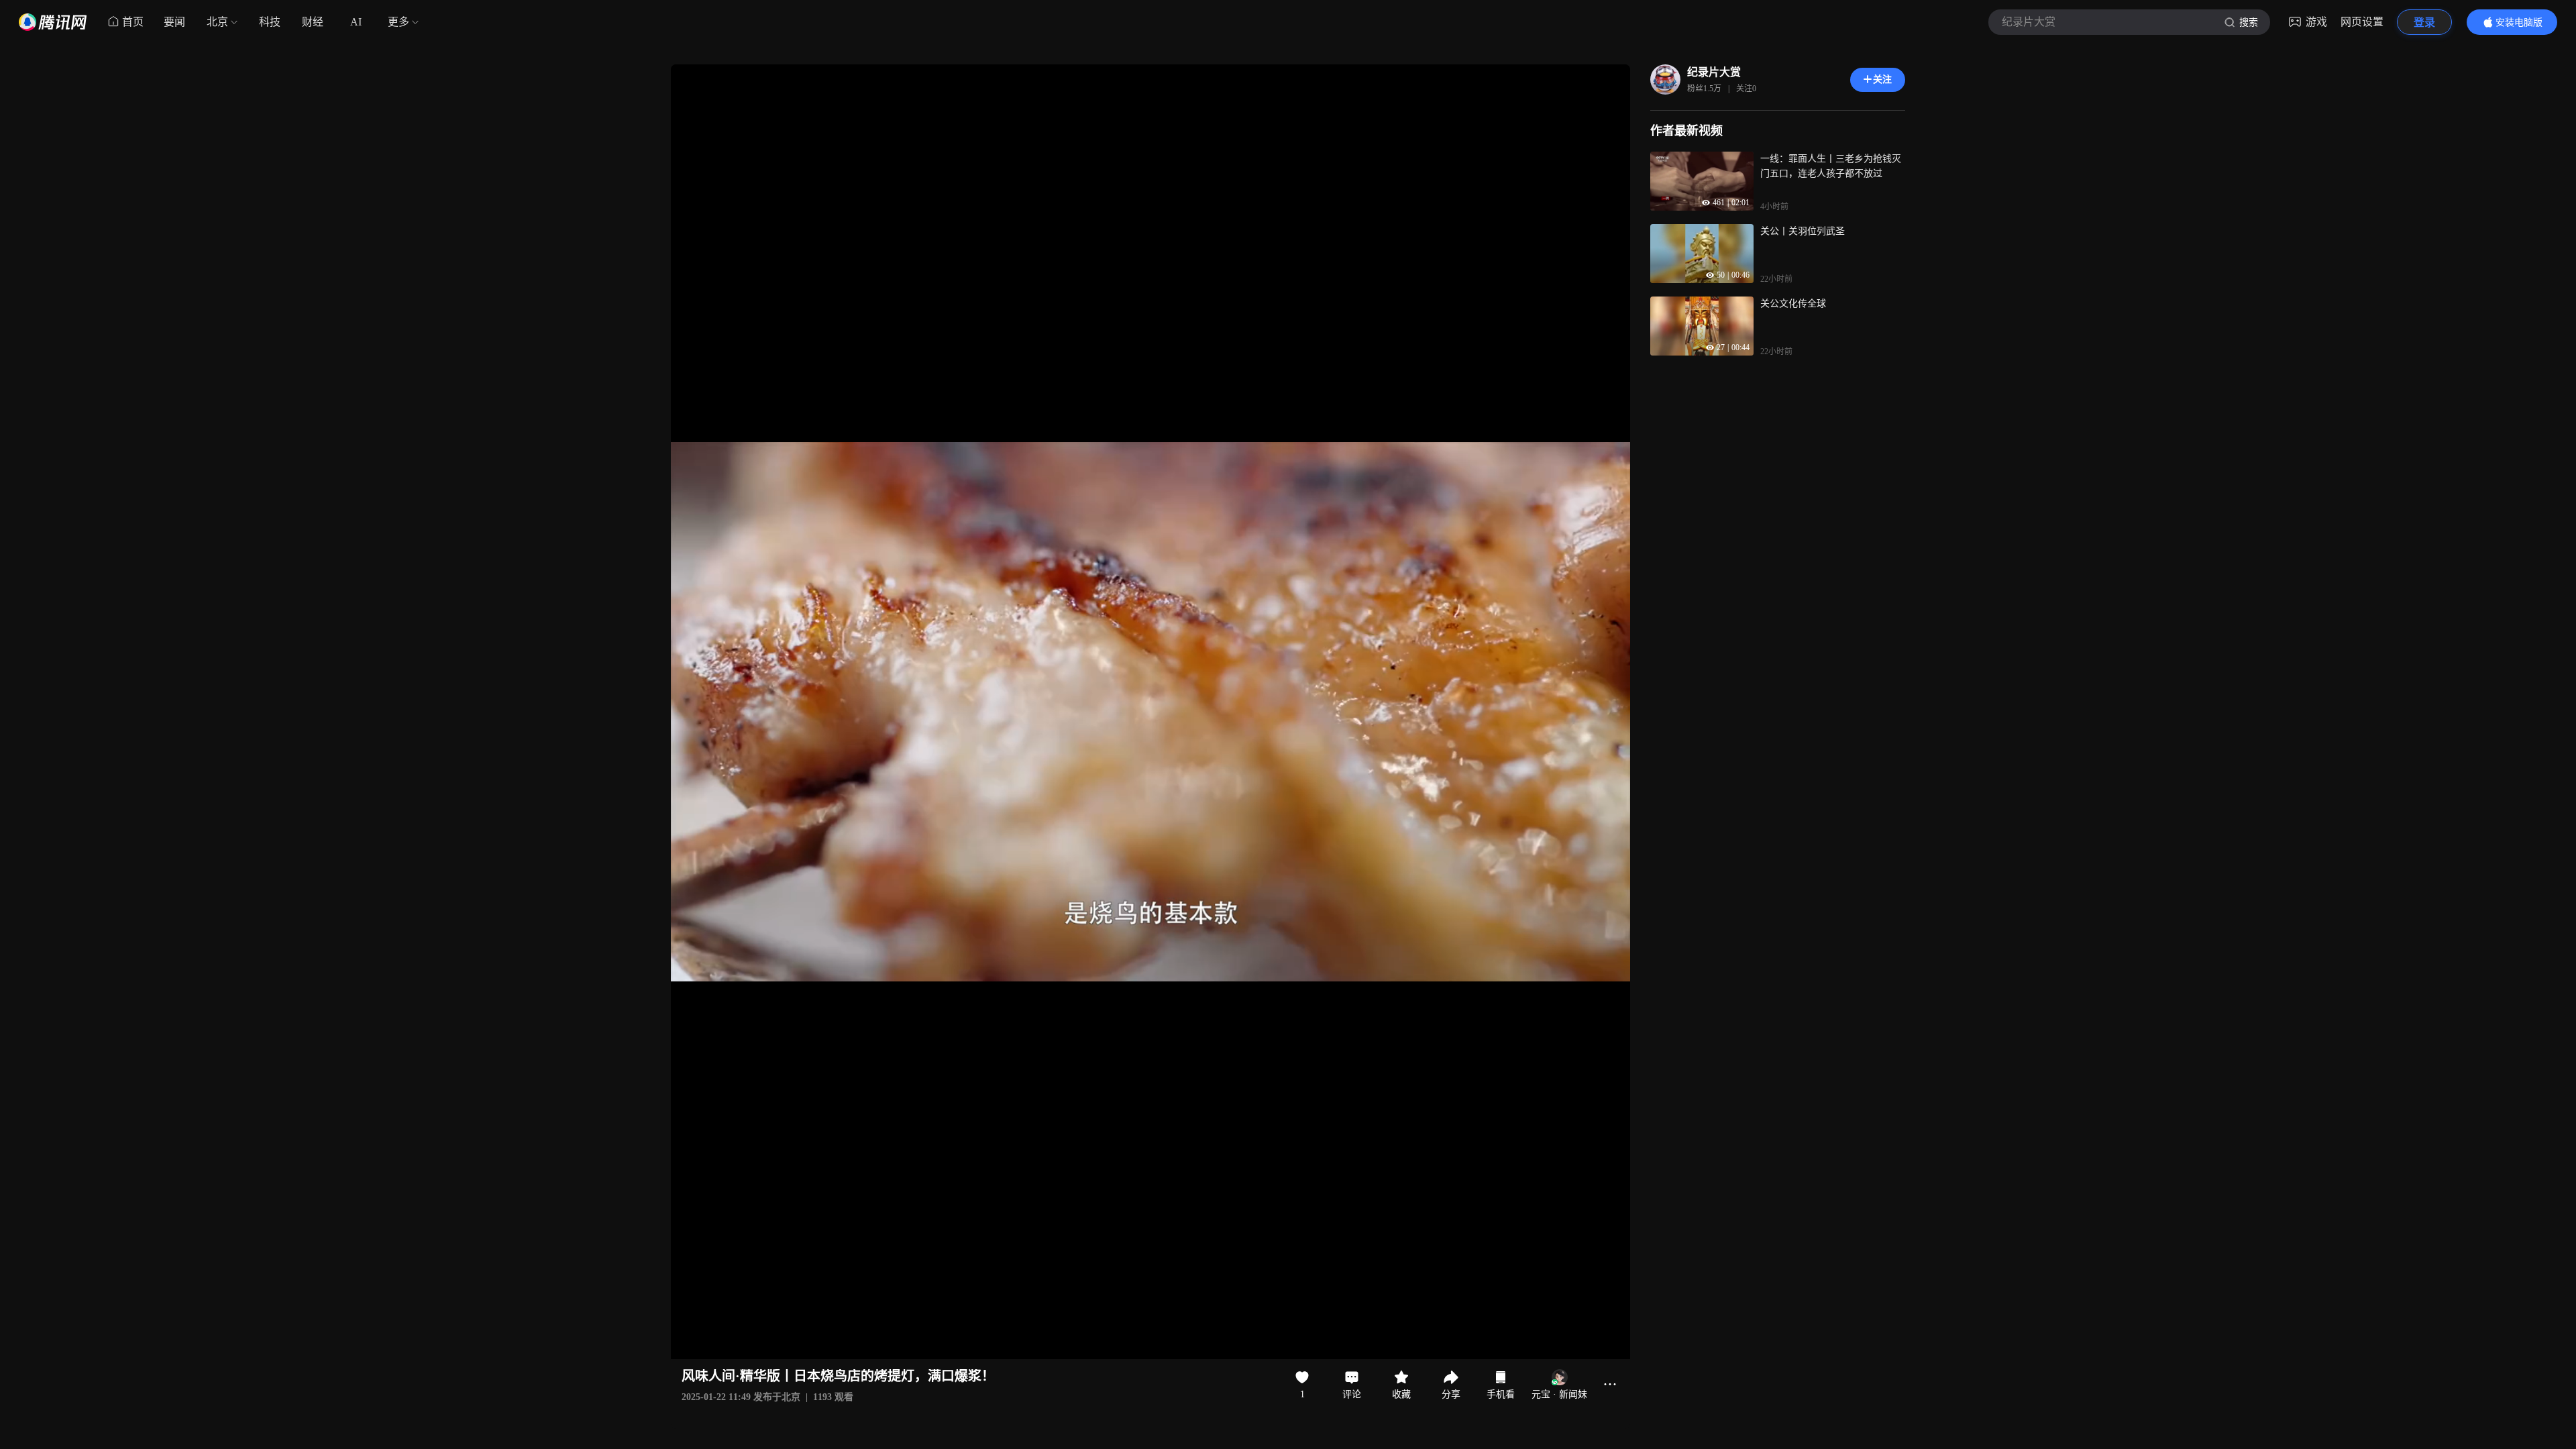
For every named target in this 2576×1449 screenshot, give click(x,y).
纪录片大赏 (1714, 72)
